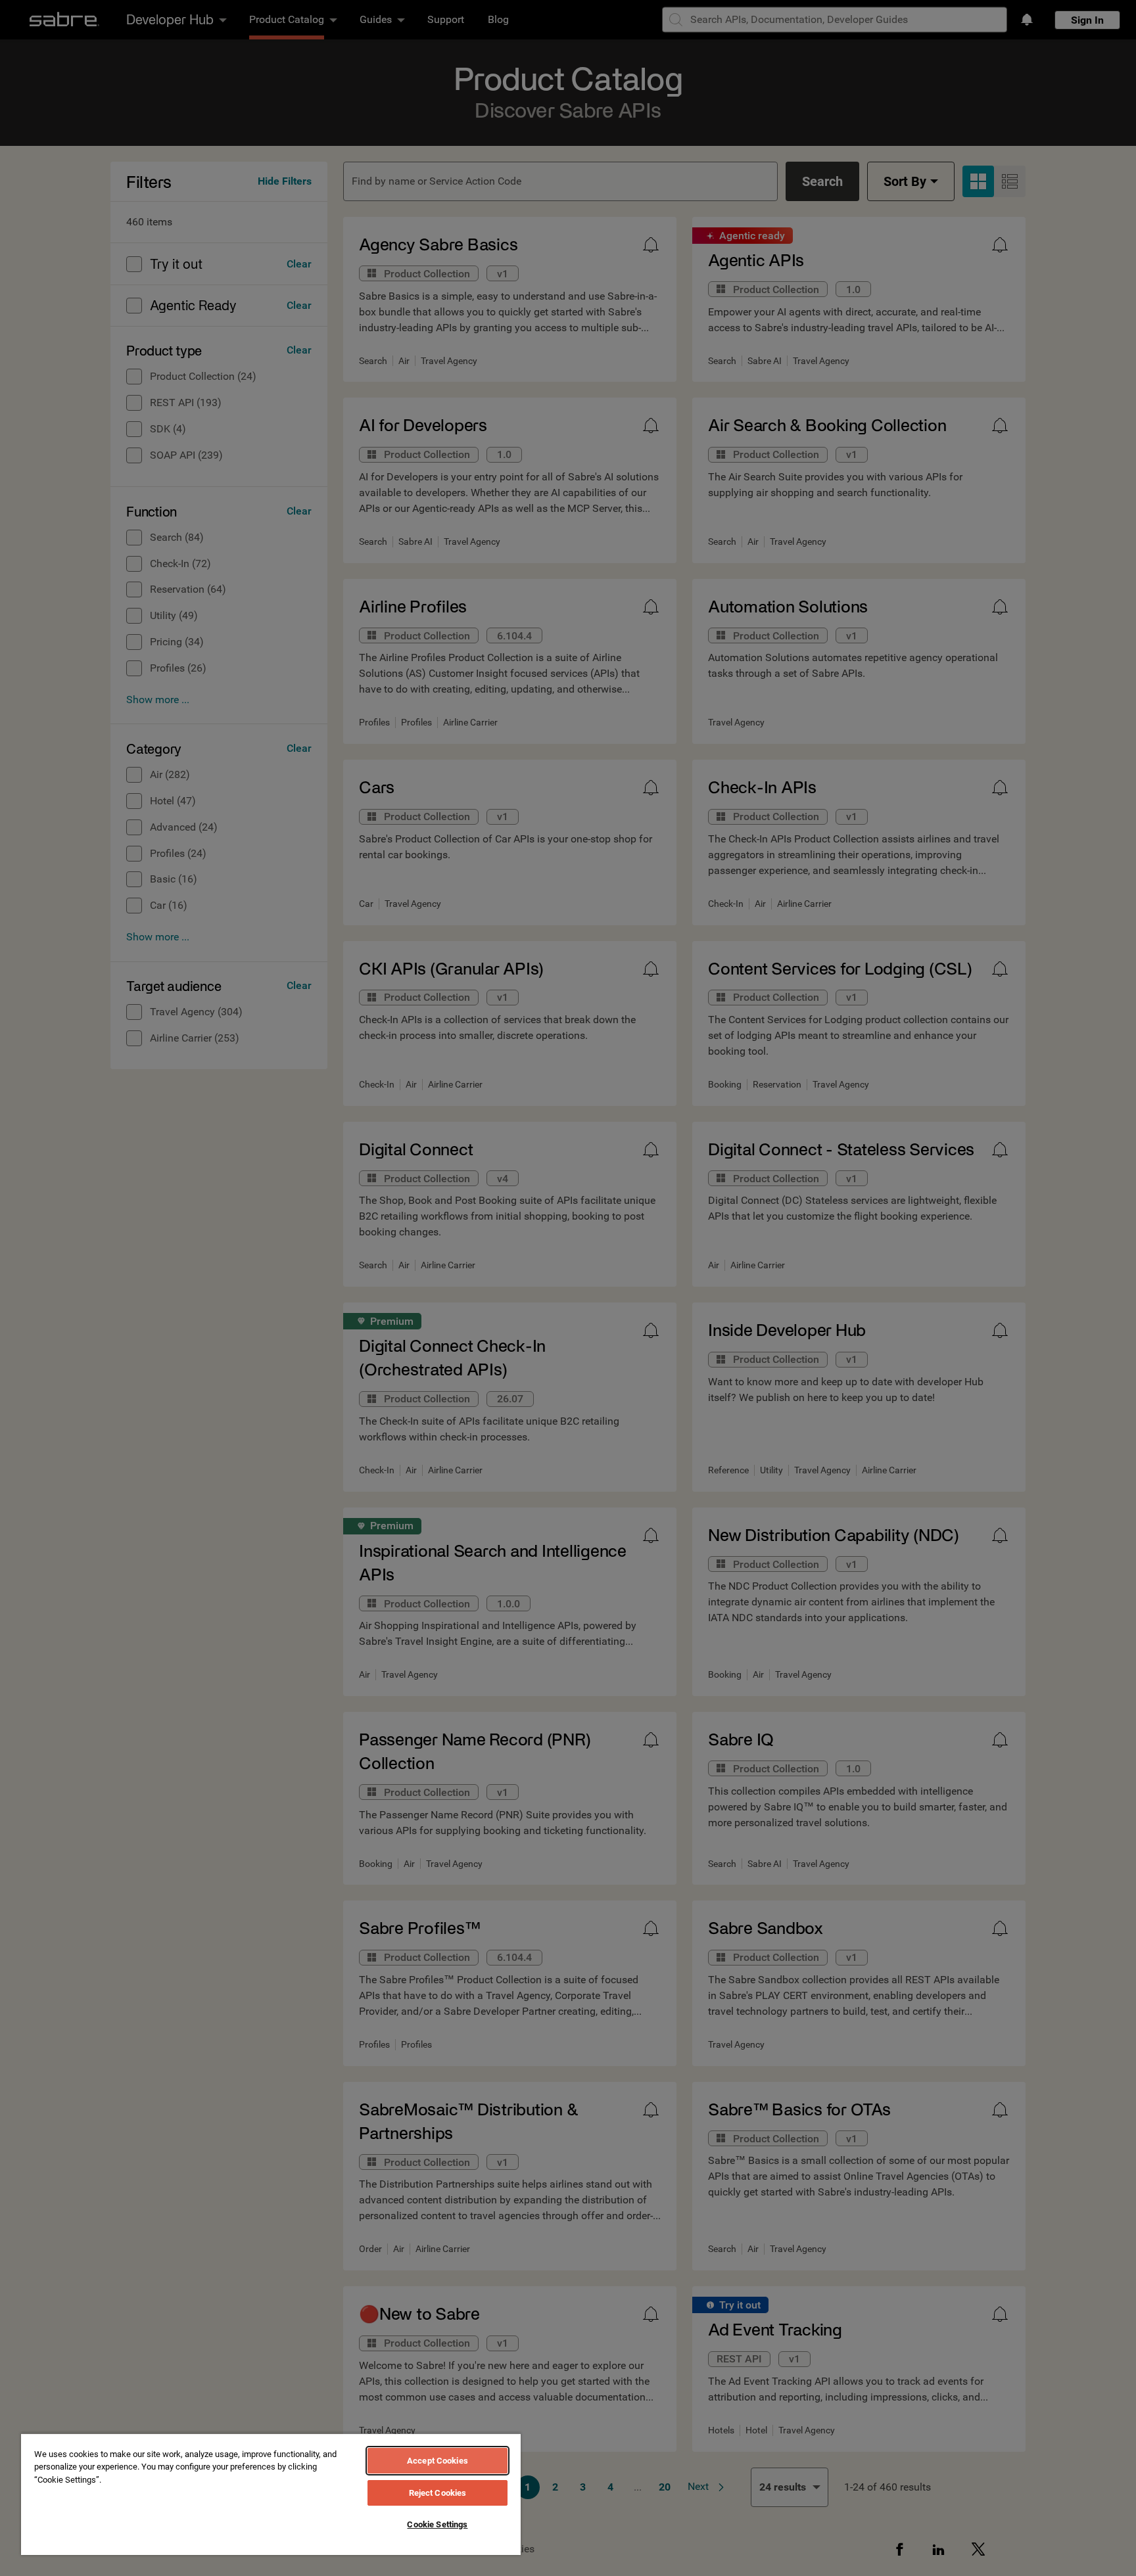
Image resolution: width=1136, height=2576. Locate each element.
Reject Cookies (438, 2493)
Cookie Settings (437, 2524)
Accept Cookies (438, 2461)
